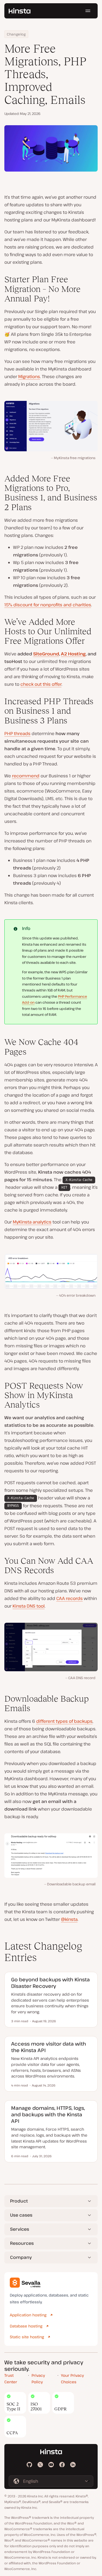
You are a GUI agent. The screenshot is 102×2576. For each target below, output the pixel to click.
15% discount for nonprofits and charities (48, 605)
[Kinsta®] (20, 11)
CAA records (69, 1598)
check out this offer (41, 684)
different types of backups (64, 1721)
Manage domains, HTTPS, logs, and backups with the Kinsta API (48, 2114)
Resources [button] (22, 2243)
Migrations (29, 376)
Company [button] (21, 2257)
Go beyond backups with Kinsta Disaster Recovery (50, 1983)
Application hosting (28, 2315)
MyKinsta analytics (32, 1222)
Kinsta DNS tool (29, 1606)
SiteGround (46, 654)
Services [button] (20, 2229)
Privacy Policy (38, 2379)
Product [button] (19, 2201)
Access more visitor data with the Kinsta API (49, 2047)
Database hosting (26, 2326)
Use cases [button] (21, 2215)
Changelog (16, 34)
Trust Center (11, 2379)
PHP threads (17, 733)
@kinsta (69, 1919)
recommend (26, 776)
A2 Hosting (73, 654)
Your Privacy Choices (72, 2379)
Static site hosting (27, 2337)
